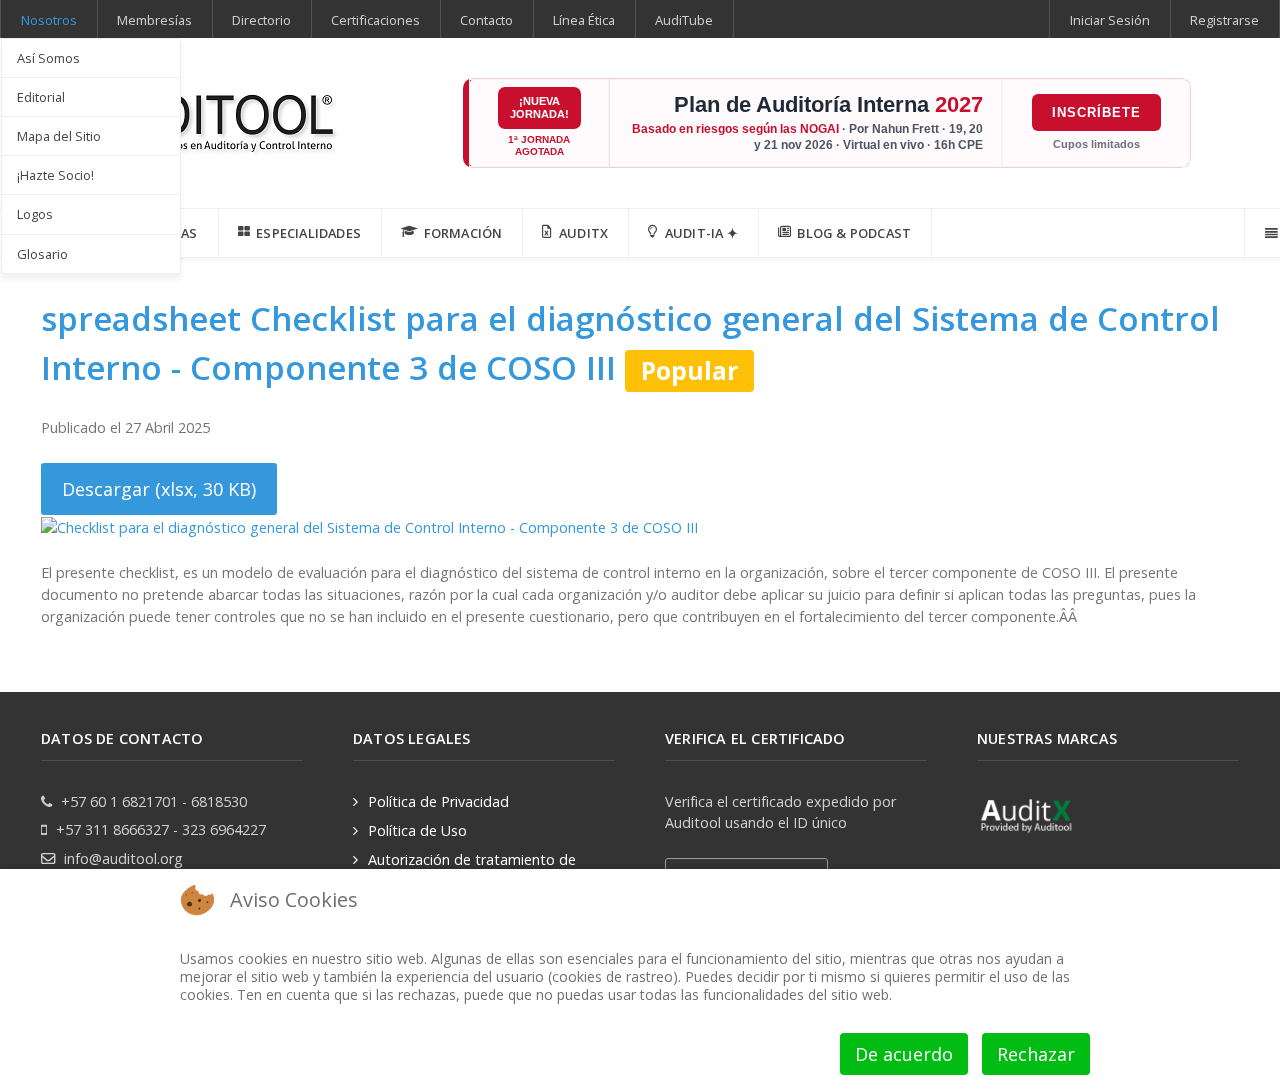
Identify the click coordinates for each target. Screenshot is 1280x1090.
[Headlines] (191, 116)
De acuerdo (904, 1054)
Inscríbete (1096, 112)
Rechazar (1036, 1054)
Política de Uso (417, 830)
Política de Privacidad (438, 801)
